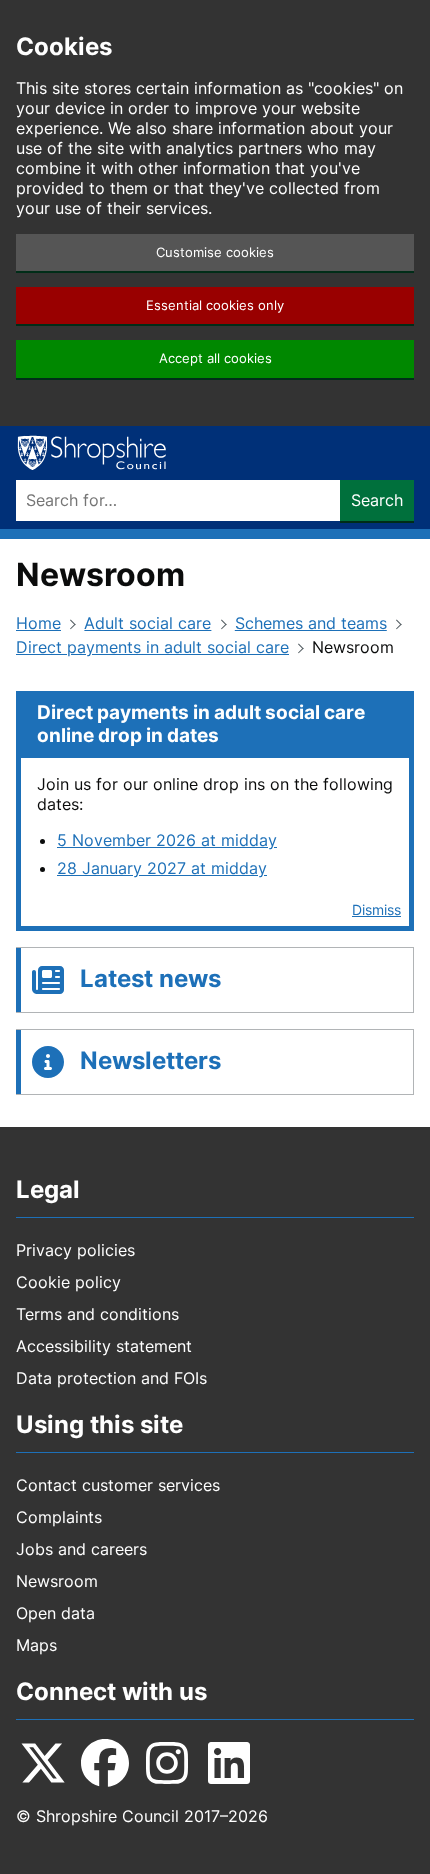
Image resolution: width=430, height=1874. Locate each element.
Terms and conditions (97, 1314)
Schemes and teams (311, 623)
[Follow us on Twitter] (43, 1763)
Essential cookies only (215, 305)
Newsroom (57, 1581)
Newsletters (150, 1060)
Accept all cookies (215, 358)
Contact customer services (118, 1485)
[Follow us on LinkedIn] (229, 1763)
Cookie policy (68, 1282)
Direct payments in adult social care (152, 647)
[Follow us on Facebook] (105, 1763)
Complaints (59, 1517)
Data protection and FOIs (111, 1378)
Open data (55, 1613)
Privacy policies (75, 1250)
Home (38, 623)
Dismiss (376, 909)
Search (377, 500)
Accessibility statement (104, 1346)
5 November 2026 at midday (167, 840)
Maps (36, 1645)
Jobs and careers (81, 1549)
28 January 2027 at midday (162, 868)
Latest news (150, 978)
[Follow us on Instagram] (167, 1763)
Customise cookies (215, 252)
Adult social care (147, 623)
